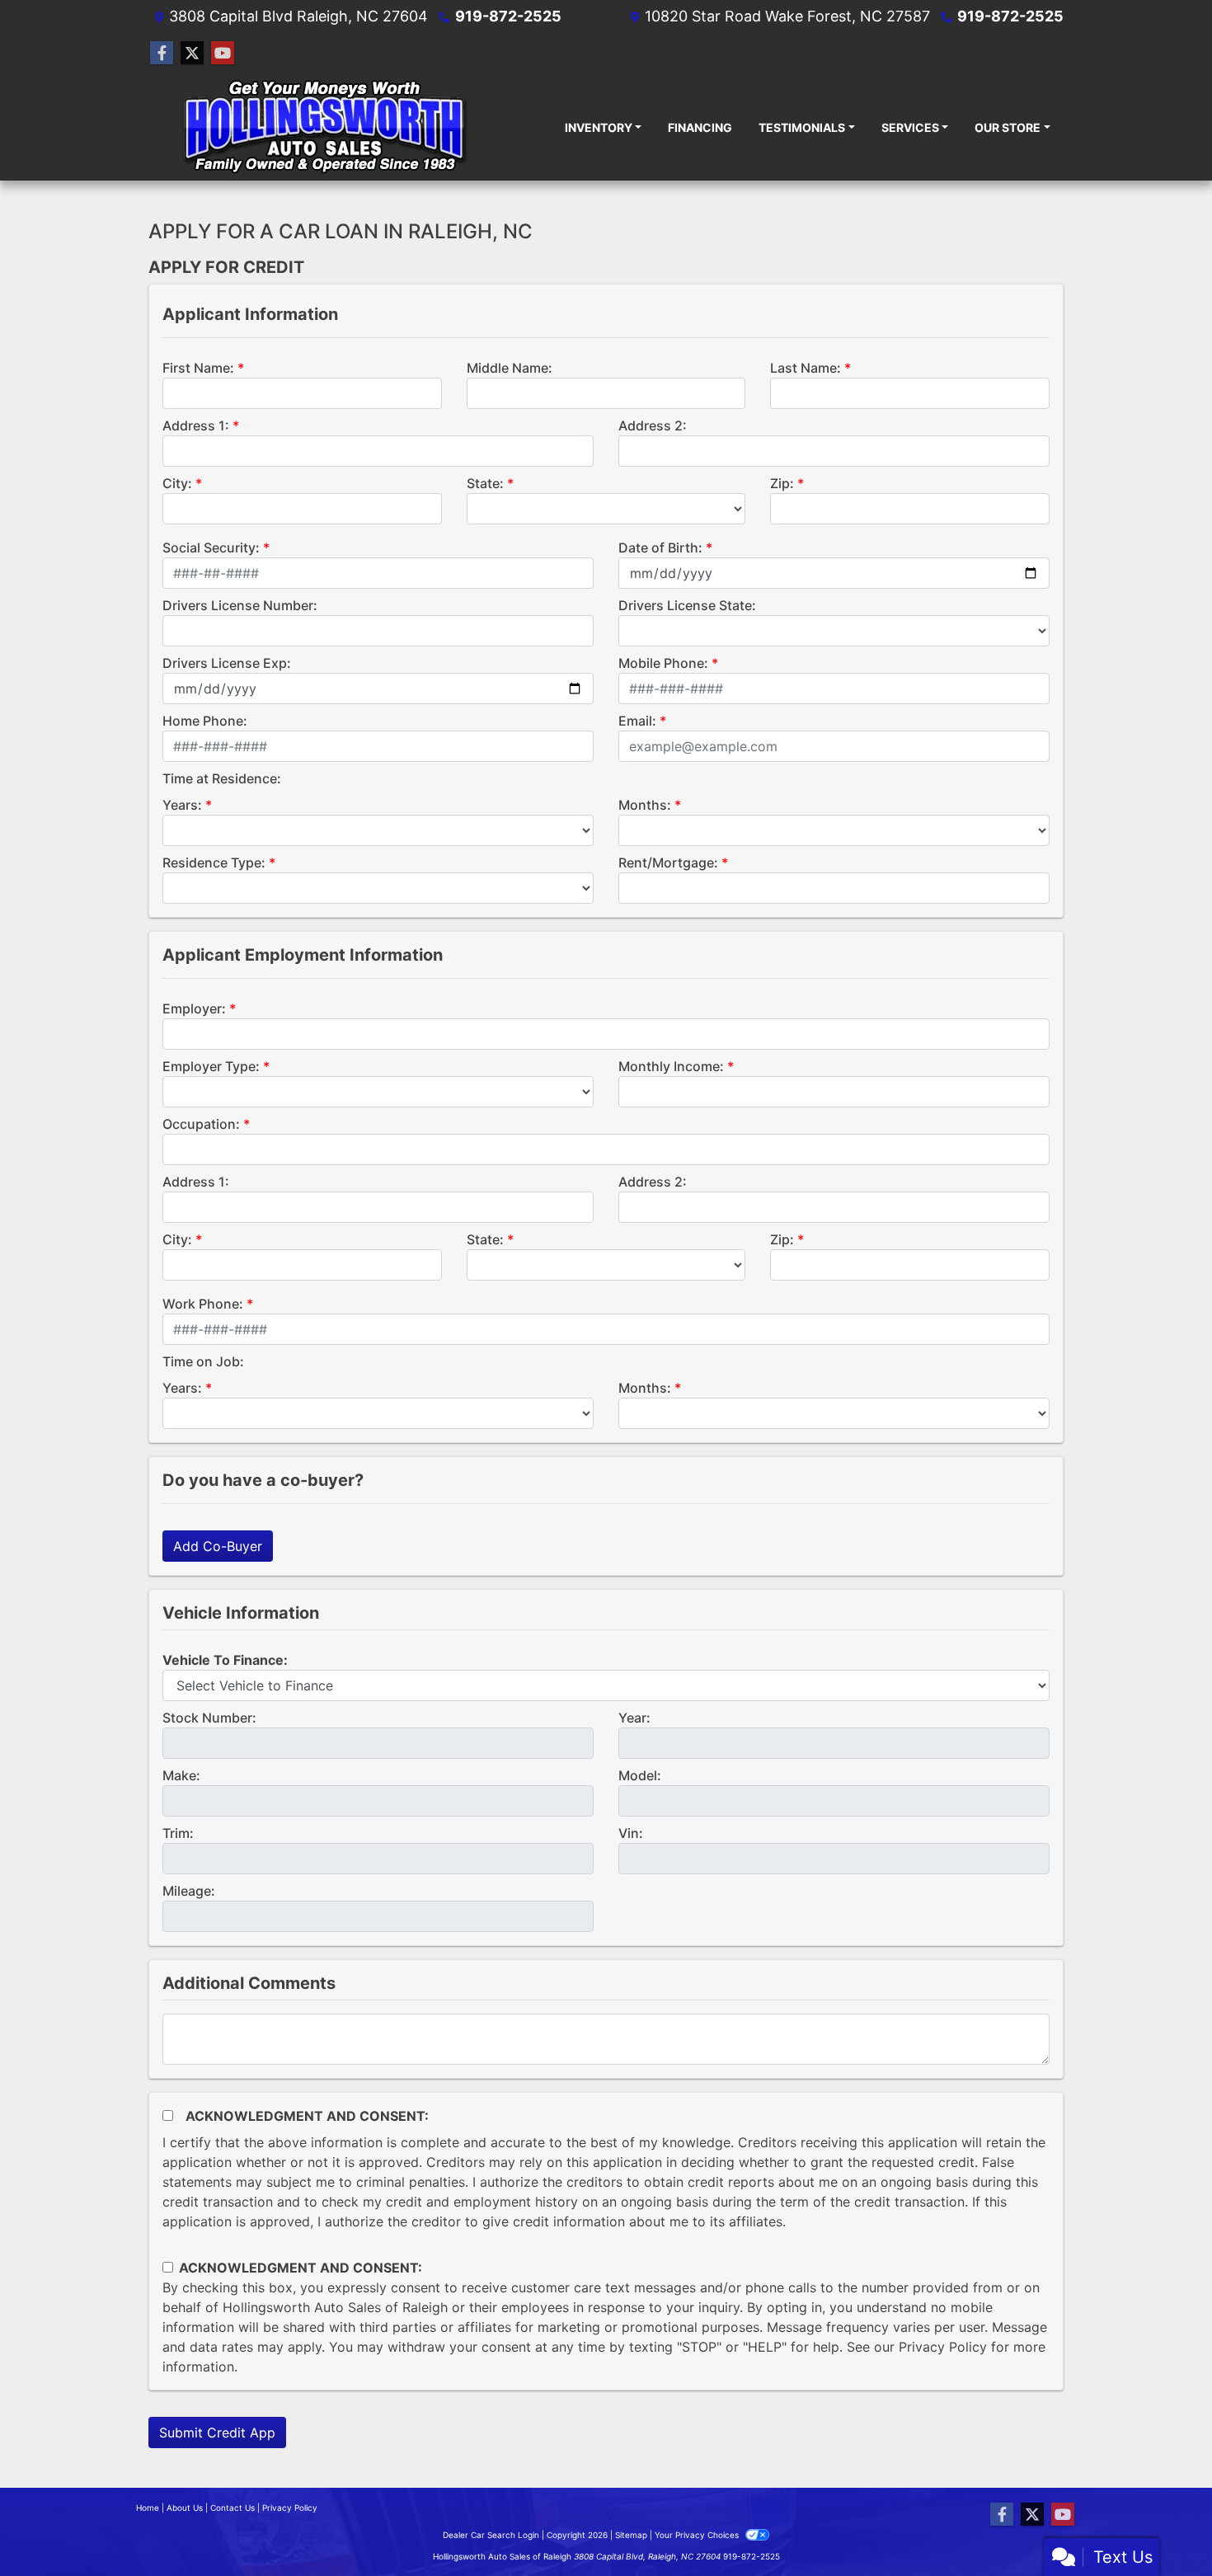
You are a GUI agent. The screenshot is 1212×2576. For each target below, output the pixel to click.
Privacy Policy (943, 2347)
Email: (637, 721)
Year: (634, 1718)
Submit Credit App (217, 2433)
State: (485, 483)
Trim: (178, 1833)
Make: (181, 1775)
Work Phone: (203, 1304)
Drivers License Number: (240, 605)
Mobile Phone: (663, 663)
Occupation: (201, 1124)
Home (148, 2508)
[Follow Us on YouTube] (223, 53)
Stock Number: (209, 1718)
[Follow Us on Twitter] (192, 53)
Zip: (782, 483)
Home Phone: (205, 721)
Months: (645, 805)
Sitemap (631, 2535)
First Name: (198, 368)
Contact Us (233, 2508)
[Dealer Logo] (324, 127)
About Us (185, 2508)
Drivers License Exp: (227, 663)
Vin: (631, 1833)
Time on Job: (203, 1361)
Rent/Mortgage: (668, 863)
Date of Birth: (660, 548)
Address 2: (653, 425)
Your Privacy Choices (698, 2535)
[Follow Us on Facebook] (162, 53)
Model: (640, 1775)
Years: (182, 805)
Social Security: (211, 548)
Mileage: (189, 1891)
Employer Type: (211, 1066)
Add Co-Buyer (218, 1546)
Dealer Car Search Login (491, 2535)
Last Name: (806, 368)
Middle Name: (510, 368)
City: (177, 483)
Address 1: (196, 425)
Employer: (194, 1008)
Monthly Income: (671, 1066)
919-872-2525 (508, 16)
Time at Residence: (222, 778)
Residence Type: (214, 863)
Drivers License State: (687, 605)
